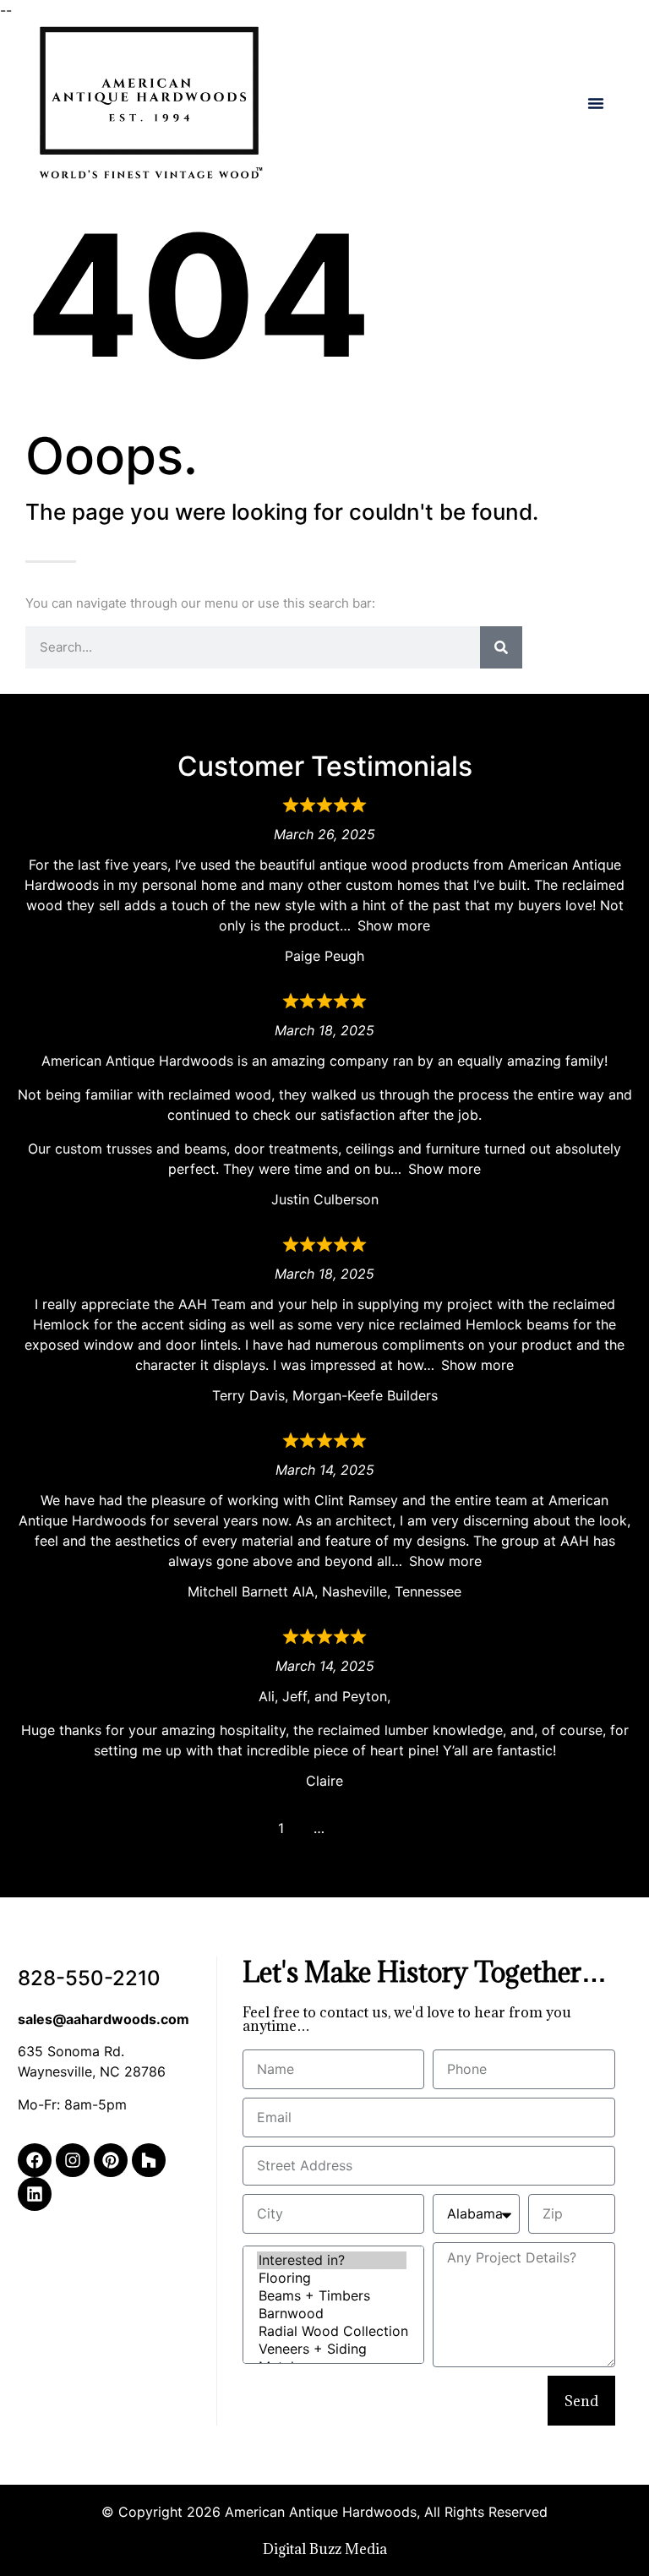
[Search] (501, 647)
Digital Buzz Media (325, 2549)
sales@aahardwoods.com (104, 2019)
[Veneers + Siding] (332, 2349)
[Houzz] (149, 2160)
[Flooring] (332, 2278)
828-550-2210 (89, 1978)
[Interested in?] (332, 2260)
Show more (394, 925)
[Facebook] (35, 2160)
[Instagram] (73, 2160)
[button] (596, 103)
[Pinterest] (111, 2160)
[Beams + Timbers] (332, 2296)
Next (357, 1828)
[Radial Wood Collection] (332, 2331)
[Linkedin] (35, 2194)
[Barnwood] (332, 2314)
